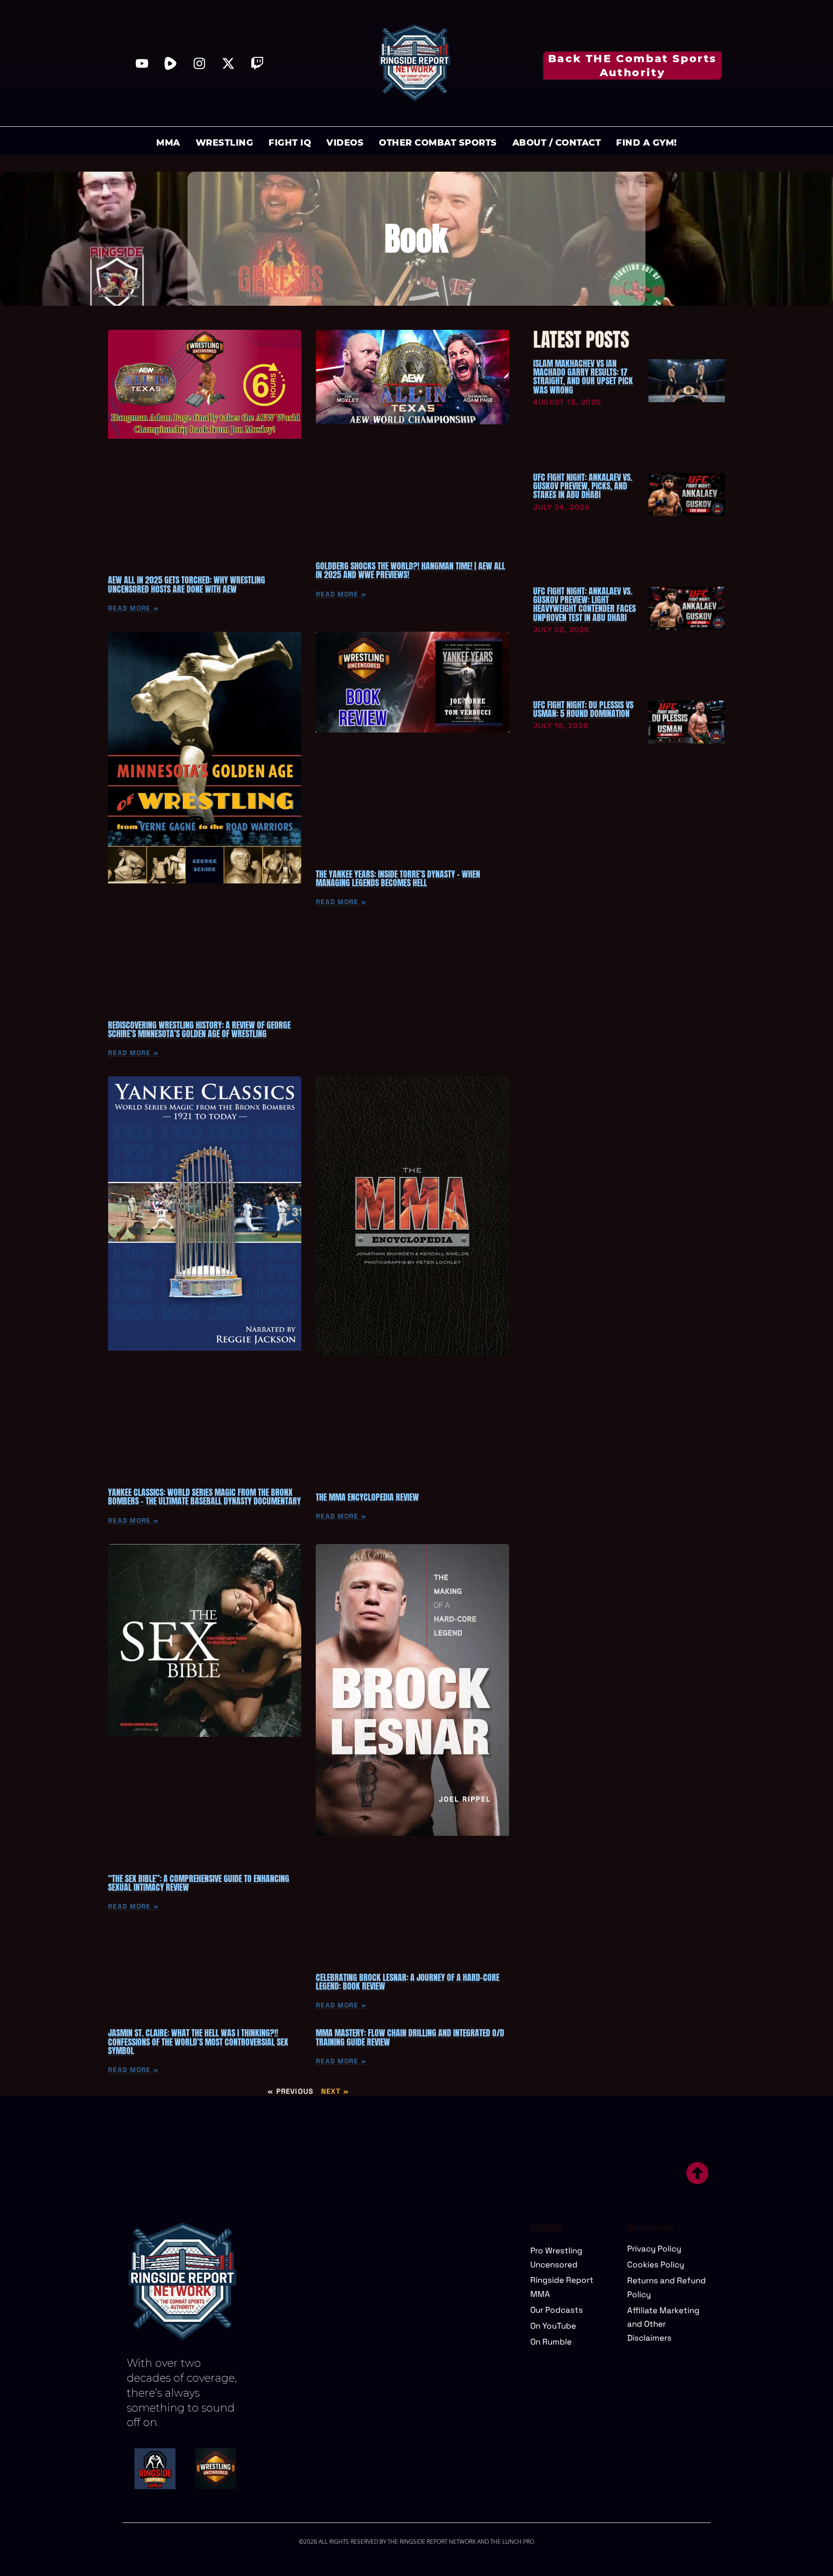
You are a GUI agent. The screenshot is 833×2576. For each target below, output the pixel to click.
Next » (335, 2091)
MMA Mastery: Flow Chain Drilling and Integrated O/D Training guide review (410, 2037)
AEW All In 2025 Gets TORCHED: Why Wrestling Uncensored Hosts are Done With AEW (187, 584)
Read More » (133, 608)
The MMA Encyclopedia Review (367, 1497)
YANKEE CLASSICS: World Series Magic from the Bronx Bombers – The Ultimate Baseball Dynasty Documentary (204, 1497)
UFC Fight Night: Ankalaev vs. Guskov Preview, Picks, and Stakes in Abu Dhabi (583, 486)
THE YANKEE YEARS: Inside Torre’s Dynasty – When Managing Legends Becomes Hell (398, 878)
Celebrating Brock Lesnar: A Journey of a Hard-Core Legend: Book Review (408, 1982)
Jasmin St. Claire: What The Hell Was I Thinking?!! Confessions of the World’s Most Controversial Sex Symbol (198, 2042)
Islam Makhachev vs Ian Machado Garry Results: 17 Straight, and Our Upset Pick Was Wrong (583, 377)
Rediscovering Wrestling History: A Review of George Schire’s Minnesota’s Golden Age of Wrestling (199, 1029)
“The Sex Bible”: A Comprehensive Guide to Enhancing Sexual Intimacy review (199, 1883)
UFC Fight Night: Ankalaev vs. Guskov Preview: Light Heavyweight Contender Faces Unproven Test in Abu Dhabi (584, 604)
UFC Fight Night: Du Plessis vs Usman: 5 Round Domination (583, 709)
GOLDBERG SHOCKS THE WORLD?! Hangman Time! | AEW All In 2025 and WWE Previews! (410, 570)
